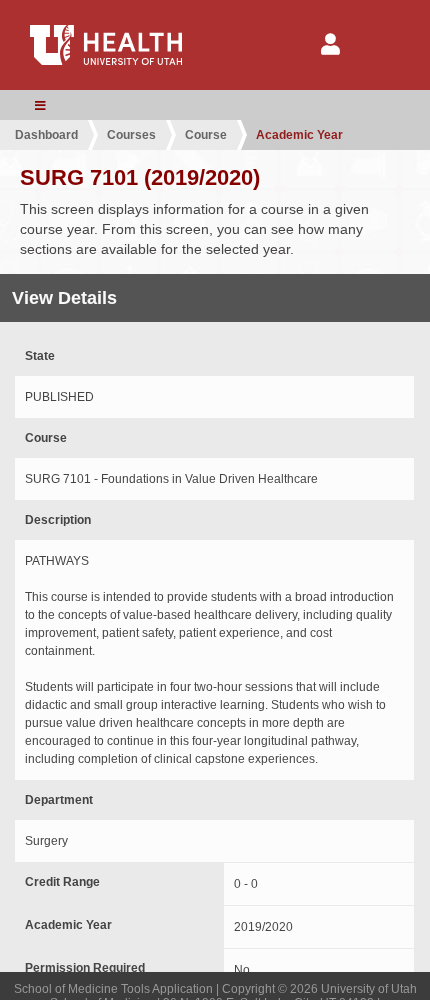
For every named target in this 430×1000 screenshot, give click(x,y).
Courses (131, 135)
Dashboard (46, 135)
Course (206, 135)
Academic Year (299, 135)
